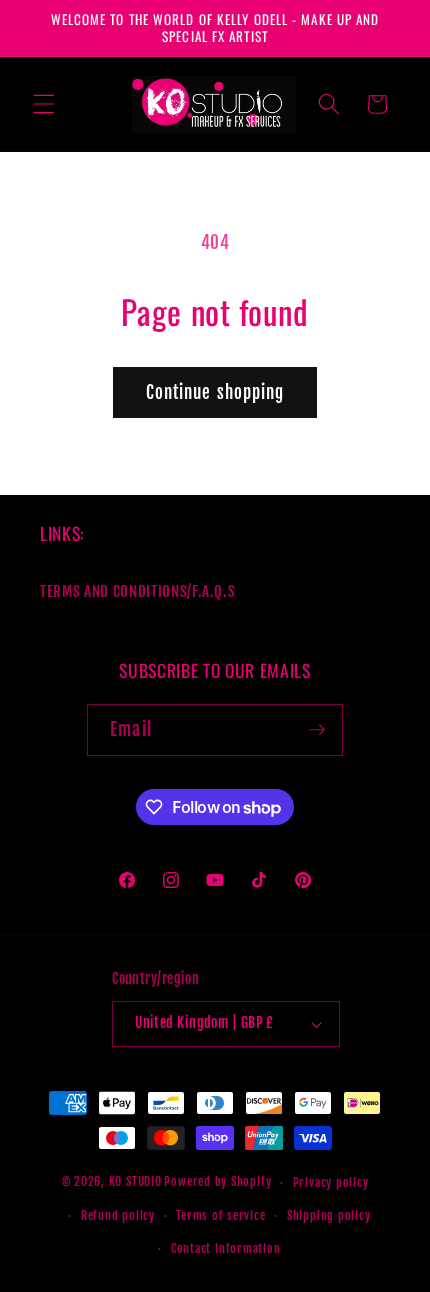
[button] (44, 104)
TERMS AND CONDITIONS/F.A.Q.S (137, 591)
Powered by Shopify (217, 1182)
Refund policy (118, 1215)
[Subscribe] (317, 730)
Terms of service (220, 1215)
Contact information (226, 1248)
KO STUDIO (135, 1182)
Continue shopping (215, 392)
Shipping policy (329, 1215)
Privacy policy (331, 1182)
